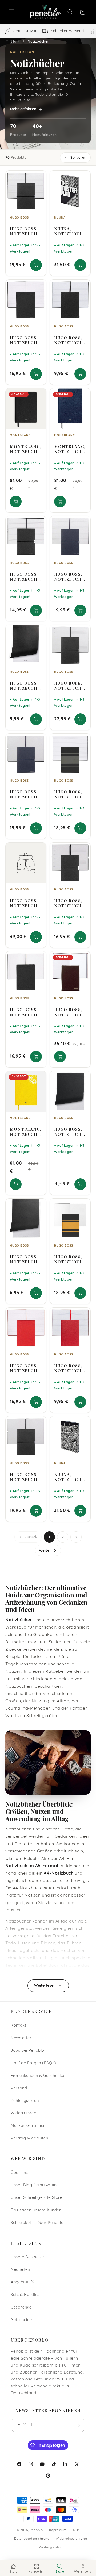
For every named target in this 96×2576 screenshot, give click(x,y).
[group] (48, 31)
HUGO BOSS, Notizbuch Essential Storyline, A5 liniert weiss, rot (24, 1368)
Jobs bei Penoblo (27, 2051)
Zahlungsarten (25, 2101)
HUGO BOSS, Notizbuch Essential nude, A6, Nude (24, 903)
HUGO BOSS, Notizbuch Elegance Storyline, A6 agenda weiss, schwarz (68, 903)
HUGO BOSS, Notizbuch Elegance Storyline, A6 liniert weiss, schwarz (24, 577)
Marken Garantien (28, 2126)
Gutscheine (21, 2320)
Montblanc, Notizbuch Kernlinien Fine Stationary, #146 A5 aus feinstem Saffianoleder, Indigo (70, 449)
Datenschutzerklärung (32, 2539)
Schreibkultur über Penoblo (37, 2223)
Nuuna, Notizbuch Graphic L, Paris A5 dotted (68, 1477)
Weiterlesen (45, 1986)
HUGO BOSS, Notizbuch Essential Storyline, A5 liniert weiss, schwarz (24, 340)
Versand (19, 2088)
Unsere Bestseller (28, 2257)
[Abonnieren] (78, 2425)
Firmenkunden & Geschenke (37, 2076)
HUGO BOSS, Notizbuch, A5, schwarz (25, 1259)
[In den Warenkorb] (36, 265)
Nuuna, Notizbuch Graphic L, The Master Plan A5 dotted (69, 231)
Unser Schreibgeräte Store (37, 2198)
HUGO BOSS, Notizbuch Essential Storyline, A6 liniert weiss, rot (68, 1368)
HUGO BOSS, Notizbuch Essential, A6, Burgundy (68, 1012)
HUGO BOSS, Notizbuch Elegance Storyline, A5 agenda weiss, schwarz (68, 686)
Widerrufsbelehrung (71, 2539)
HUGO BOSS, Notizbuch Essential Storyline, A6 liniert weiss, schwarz (68, 340)
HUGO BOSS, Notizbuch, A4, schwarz (25, 686)
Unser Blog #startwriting (35, 2185)
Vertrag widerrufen (29, 2139)
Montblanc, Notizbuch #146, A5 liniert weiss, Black (26, 449)
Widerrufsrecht (25, 2113)
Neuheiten (20, 2270)
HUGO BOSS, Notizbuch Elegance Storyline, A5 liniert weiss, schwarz (24, 231)
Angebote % (22, 2282)
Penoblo (36, 2530)
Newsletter (21, 2038)
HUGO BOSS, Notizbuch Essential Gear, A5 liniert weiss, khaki (70, 794)
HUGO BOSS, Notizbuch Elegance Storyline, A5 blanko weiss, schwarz (24, 1477)
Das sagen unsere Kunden (36, 2210)
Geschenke (21, 2308)
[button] (11, 12)
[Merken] (39, 177)
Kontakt (18, 2026)
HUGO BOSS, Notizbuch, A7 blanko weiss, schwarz (69, 1132)
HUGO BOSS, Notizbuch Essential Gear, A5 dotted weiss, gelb (69, 1259)
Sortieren (78, 158)
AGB (76, 2530)
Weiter (45, 1550)
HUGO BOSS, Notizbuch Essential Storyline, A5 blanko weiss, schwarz (24, 1012)
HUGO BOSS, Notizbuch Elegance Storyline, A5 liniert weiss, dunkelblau (69, 577)
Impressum (58, 2530)
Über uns (19, 2173)
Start (15, 41)
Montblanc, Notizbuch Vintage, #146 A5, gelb (26, 1132)
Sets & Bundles (25, 2295)
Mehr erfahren (23, 109)
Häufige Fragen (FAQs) (33, 2063)
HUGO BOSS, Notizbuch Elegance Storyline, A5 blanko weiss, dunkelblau (25, 794)
